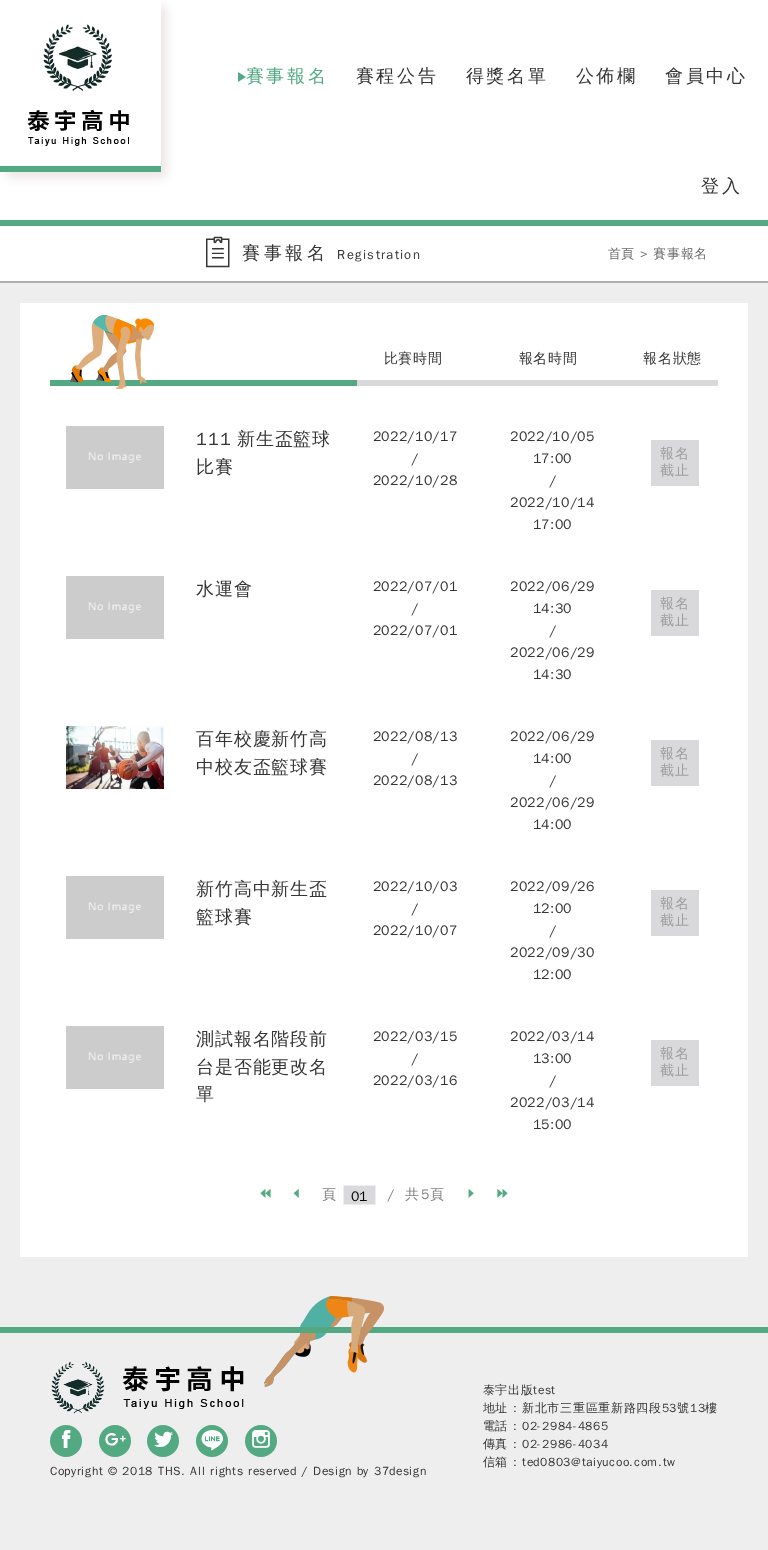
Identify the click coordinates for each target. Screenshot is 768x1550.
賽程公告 (397, 76)
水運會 (224, 589)
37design (400, 1471)
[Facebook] (66, 1441)
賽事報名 (287, 76)
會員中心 (706, 76)
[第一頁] (266, 1194)
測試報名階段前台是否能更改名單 (261, 1066)
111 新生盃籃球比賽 (263, 453)
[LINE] (212, 1441)
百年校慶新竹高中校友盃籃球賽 (261, 753)
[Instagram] (261, 1441)
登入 (722, 186)
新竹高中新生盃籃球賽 (261, 903)
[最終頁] (503, 1194)
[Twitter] (163, 1441)
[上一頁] (296, 1194)
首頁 (621, 253)
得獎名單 (507, 76)
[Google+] (115, 1441)
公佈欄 (607, 76)
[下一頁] (471, 1194)
